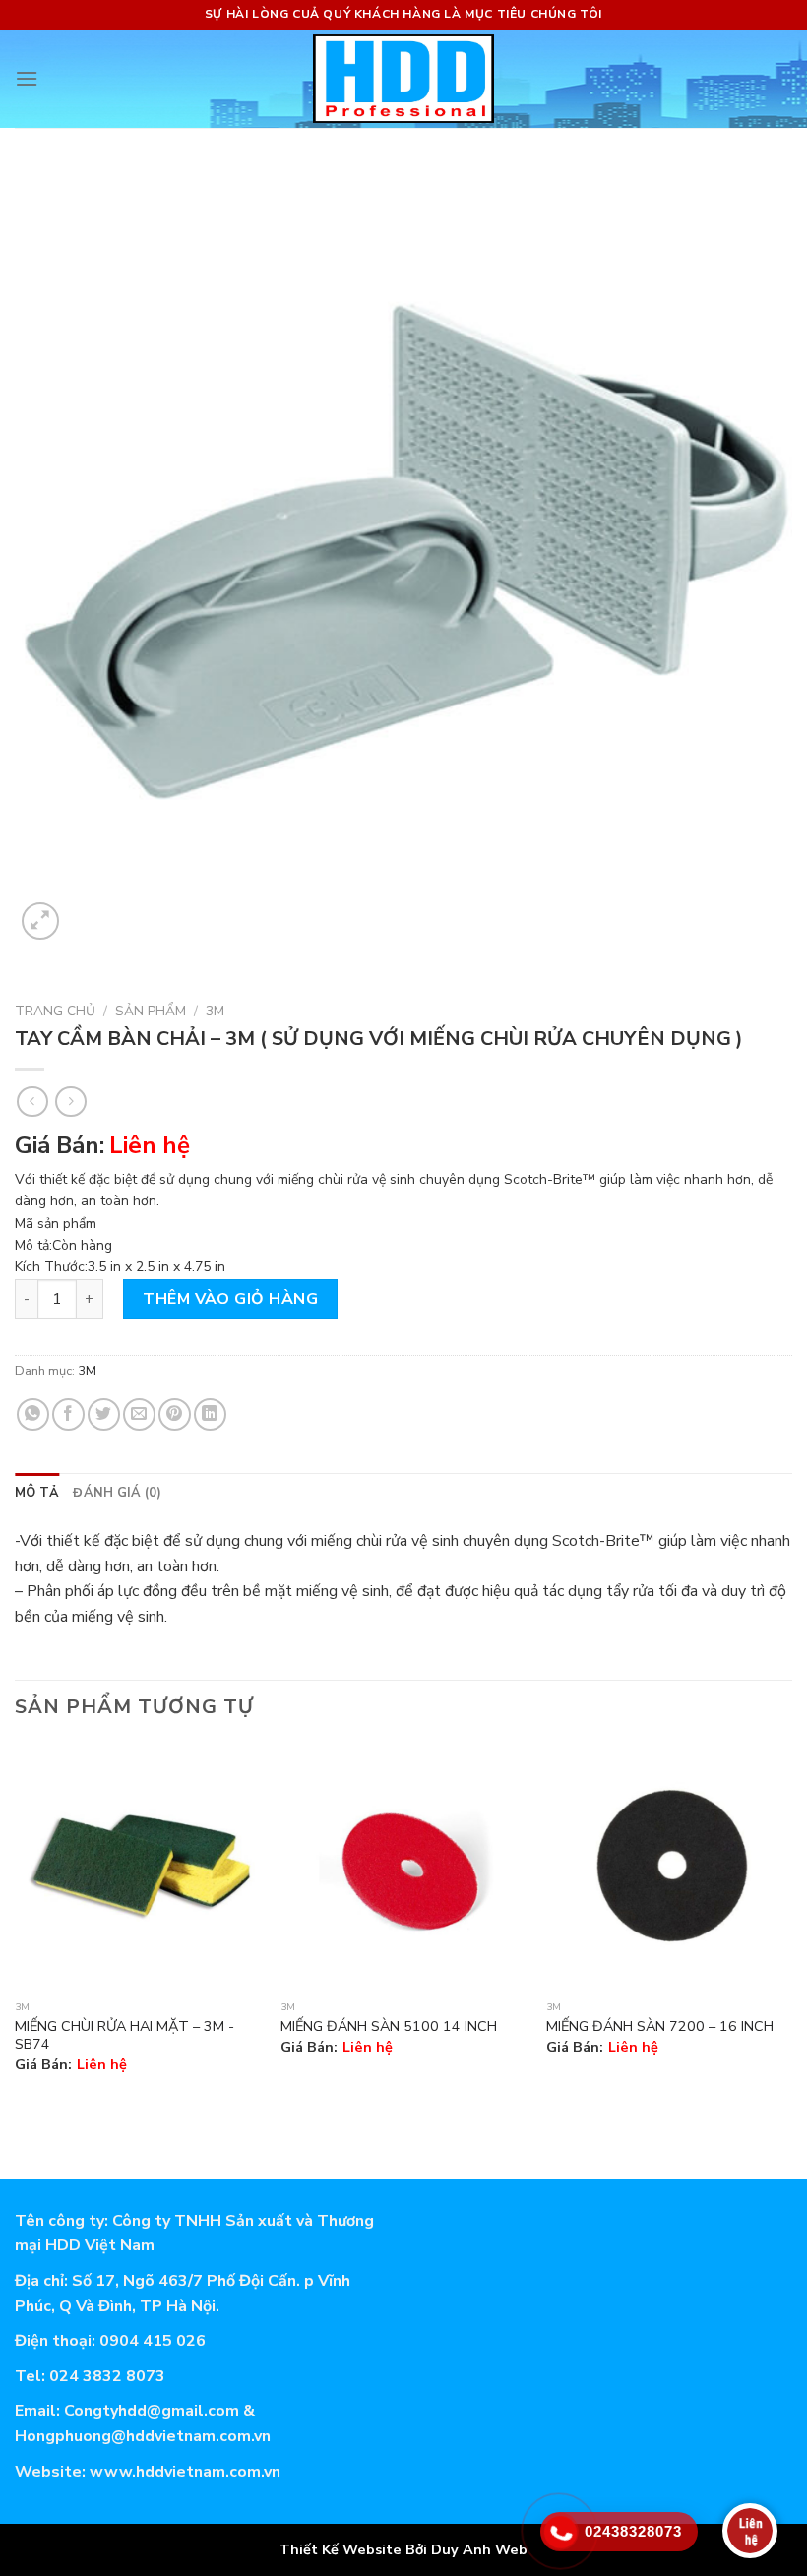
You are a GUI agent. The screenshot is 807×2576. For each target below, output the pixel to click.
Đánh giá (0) (117, 1493)
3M (215, 1011)
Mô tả (37, 1493)
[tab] (37, 1493)
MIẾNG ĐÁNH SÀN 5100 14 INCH (389, 2026)
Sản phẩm (151, 1011)
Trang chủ (55, 1011)
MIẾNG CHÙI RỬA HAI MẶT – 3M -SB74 (124, 2035)
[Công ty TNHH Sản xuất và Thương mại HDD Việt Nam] (404, 79)
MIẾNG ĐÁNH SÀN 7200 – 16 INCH (660, 2026)
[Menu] (27, 78)
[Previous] (16, 1925)
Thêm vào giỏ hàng (230, 1299)
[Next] (791, 1925)
